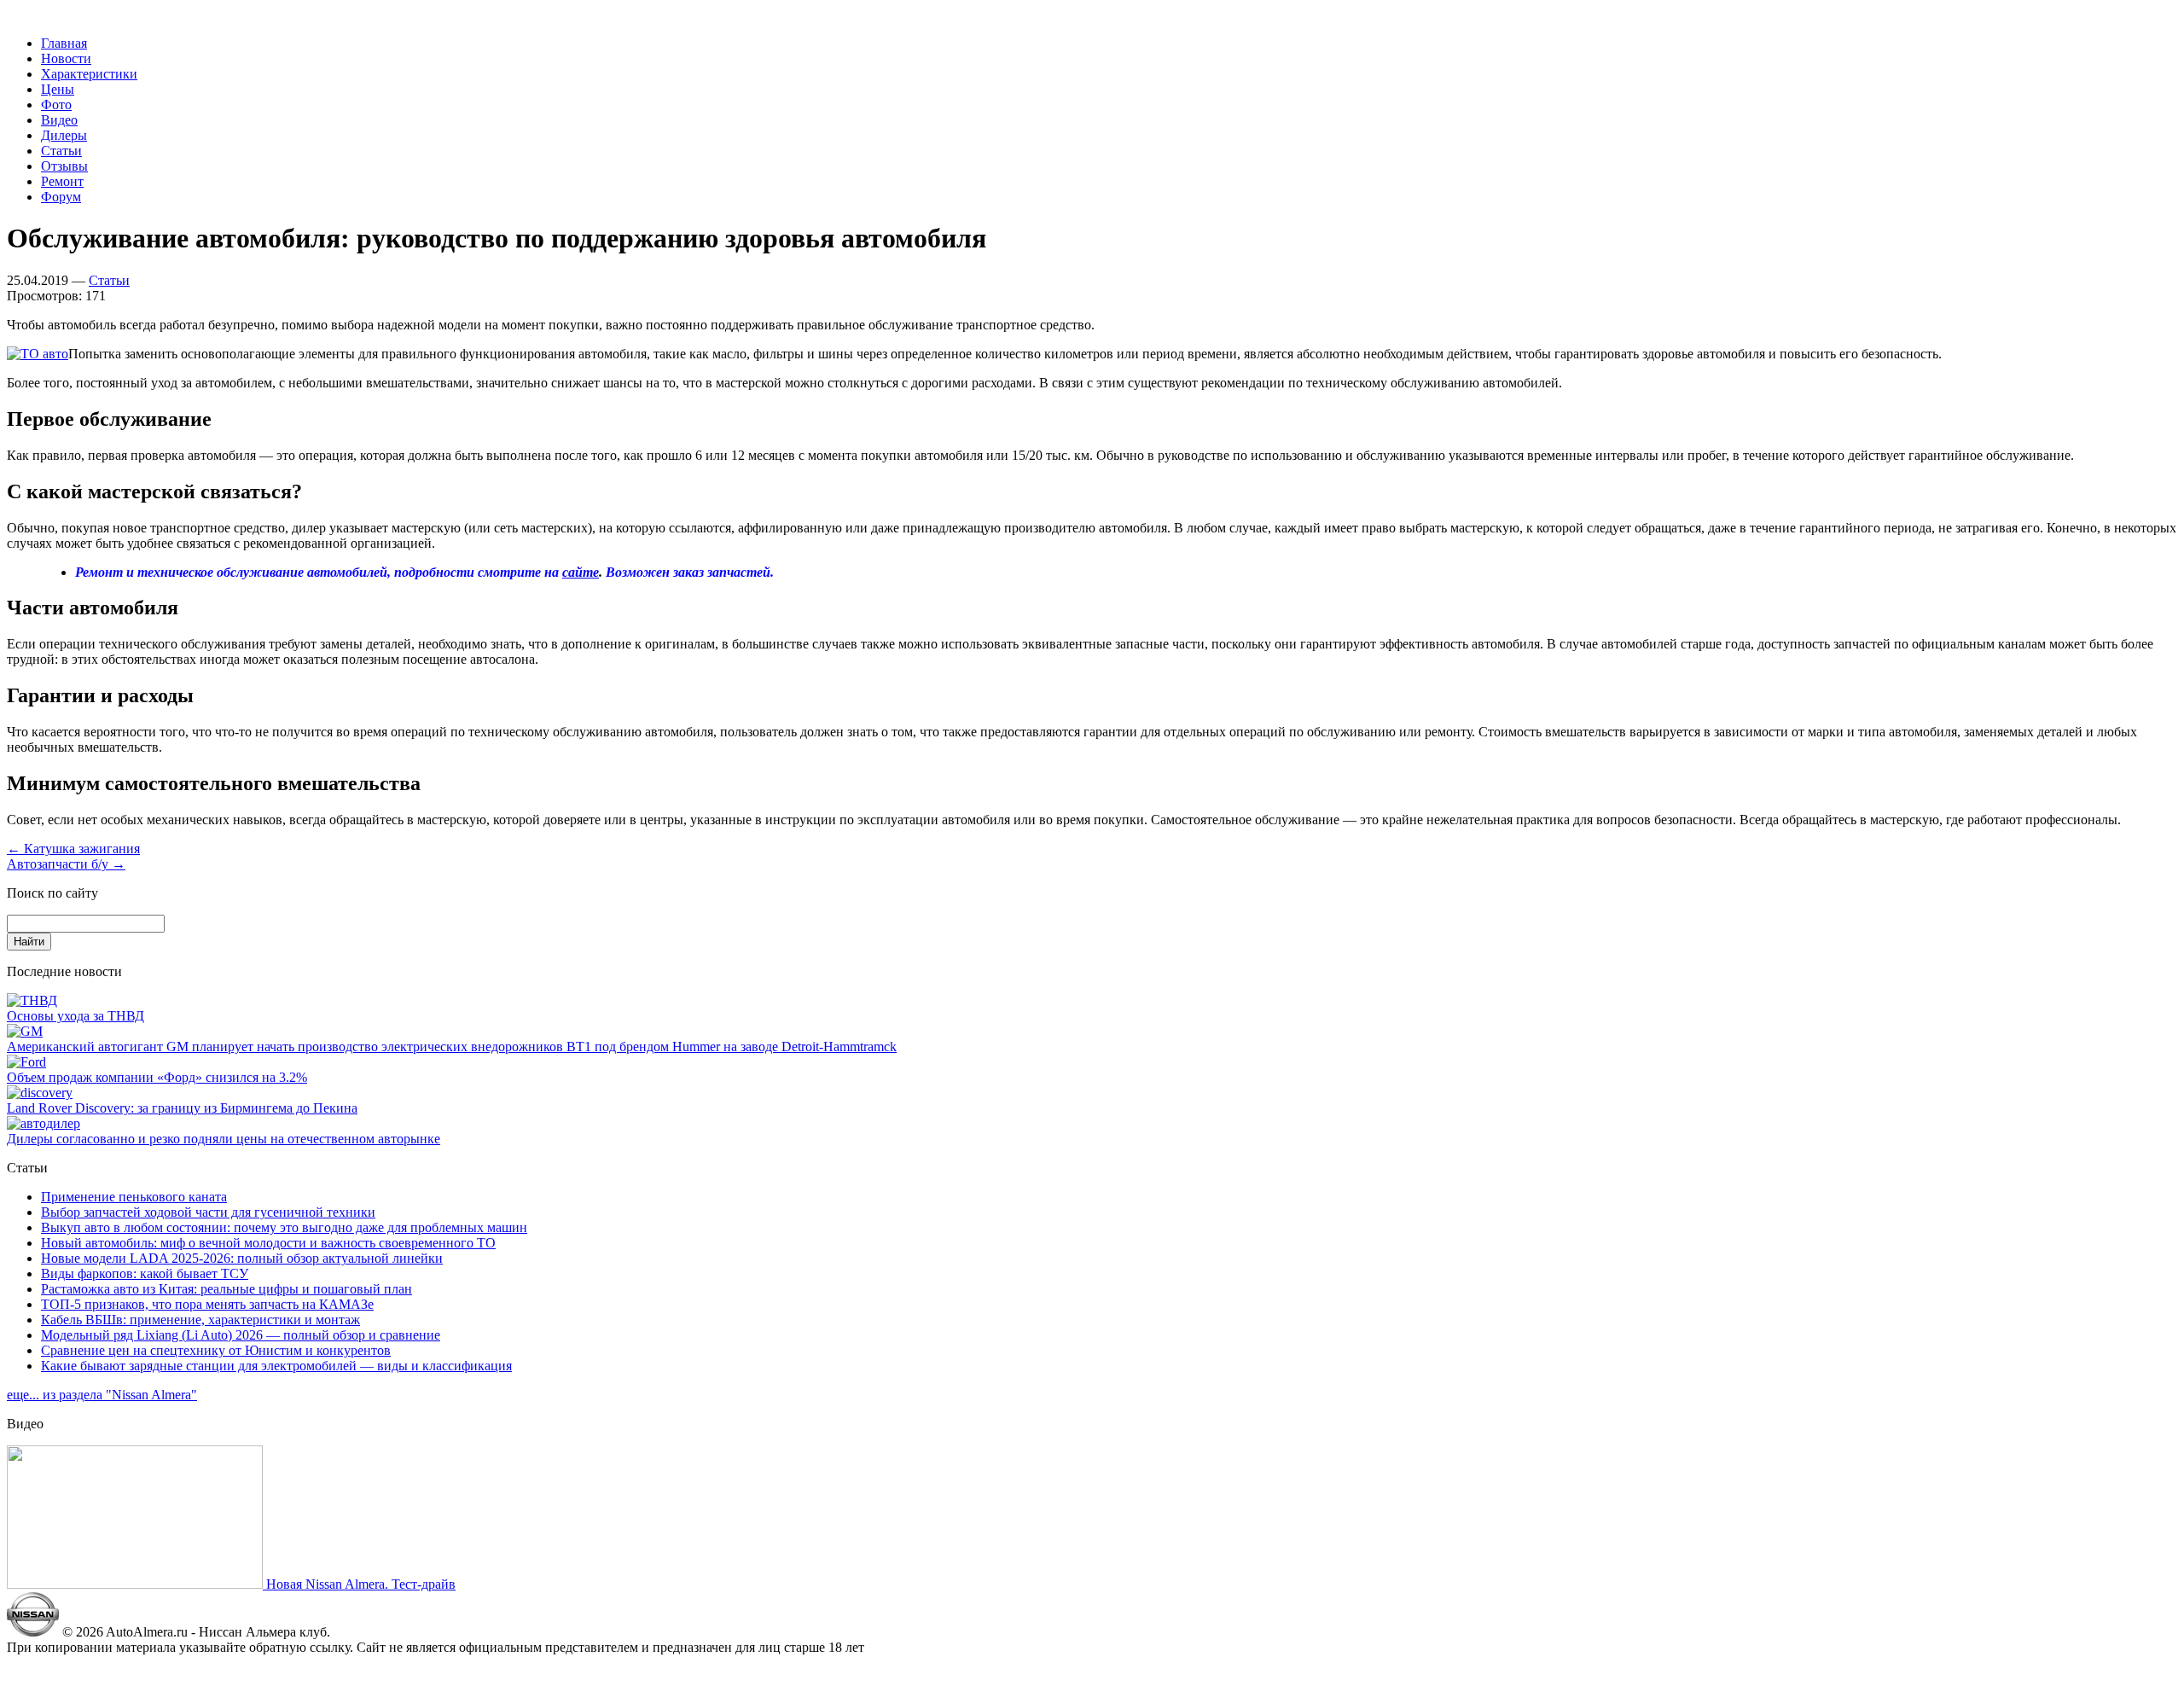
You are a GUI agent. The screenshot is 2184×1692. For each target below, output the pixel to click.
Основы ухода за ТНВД (76, 1016)
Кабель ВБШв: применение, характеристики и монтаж (200, 1320)
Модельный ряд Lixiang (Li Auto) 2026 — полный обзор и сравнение (241, 1335)
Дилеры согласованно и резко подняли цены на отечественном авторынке (224, 1139)
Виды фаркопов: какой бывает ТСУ (145, 1273)
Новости (66, 58)
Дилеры (64, 135)
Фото (56, 105)
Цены (58, 89)
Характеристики (89, 74)
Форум (61, 197)
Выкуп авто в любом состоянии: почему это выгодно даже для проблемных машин (284, 1227)
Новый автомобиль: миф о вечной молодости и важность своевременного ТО (268, 1243)
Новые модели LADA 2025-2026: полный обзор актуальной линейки (242, 1258)
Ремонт (62, 181)
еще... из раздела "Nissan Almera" (102, 1395)
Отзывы (64, 166)
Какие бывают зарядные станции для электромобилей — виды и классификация (276, 1366)
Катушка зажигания (73, 849)
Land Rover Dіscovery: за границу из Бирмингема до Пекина (182, 1108)
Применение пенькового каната (134, 1197)
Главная (64, 43)
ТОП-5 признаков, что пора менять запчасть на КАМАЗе (207, 1304)
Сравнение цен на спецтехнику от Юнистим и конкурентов (216, 1350)
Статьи (61, 151)
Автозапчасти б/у (66, 864)
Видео (59, 120)
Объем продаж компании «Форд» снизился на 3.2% (157, 1077)
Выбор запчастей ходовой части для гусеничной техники (208, 1212)
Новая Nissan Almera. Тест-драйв (359, 1584)
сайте (581, 572)
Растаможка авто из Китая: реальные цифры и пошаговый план (227, 1289)
